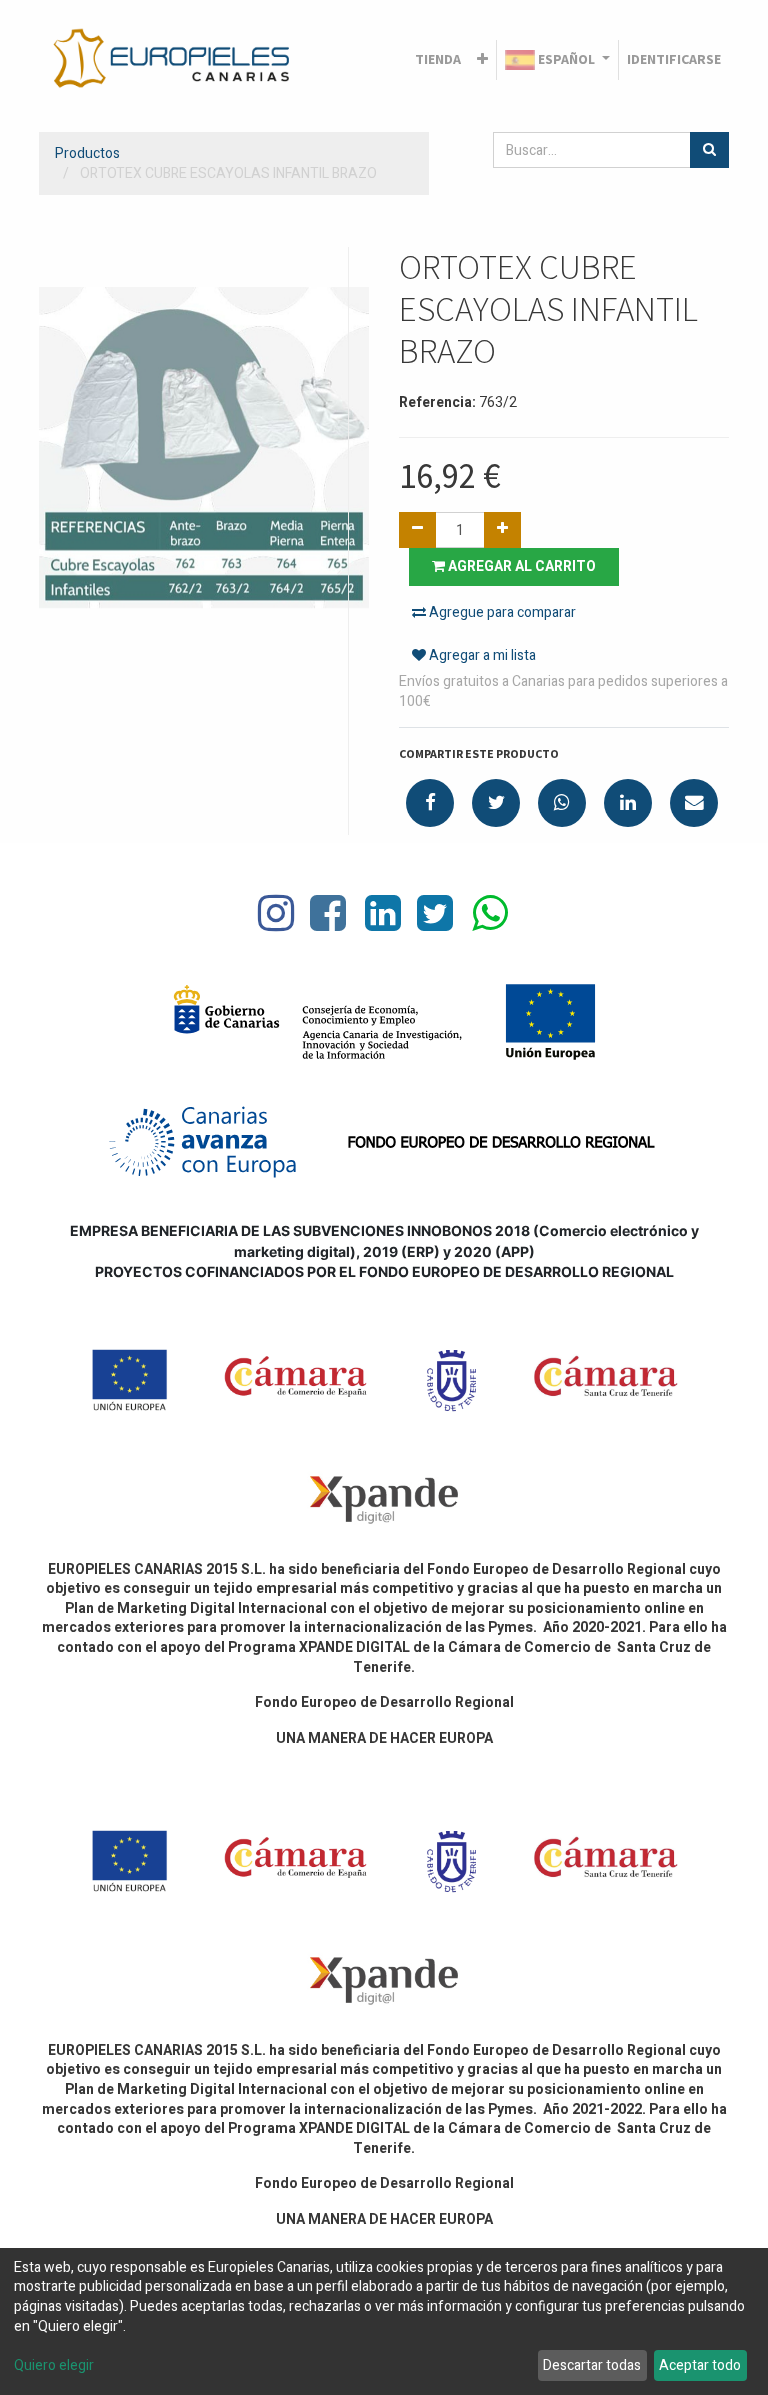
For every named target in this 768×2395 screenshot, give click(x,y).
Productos (87, 153)
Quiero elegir (54, 2366)
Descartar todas (592, 2365)
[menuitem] (438, 60)
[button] (482, 60)
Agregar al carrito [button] (520, 566)
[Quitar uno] (417, 530)
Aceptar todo (700, 2365)
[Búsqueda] (709, 150)
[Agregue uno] (502, 530)
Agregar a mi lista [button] (481, 655)
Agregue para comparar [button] (501, 612)
